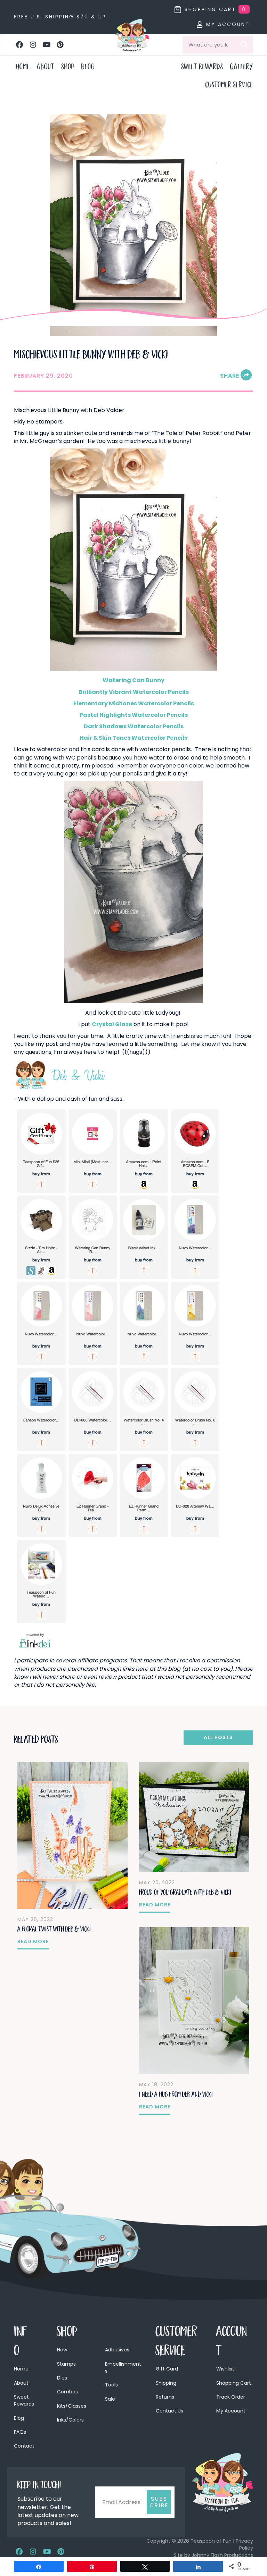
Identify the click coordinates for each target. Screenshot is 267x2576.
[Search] (244, 45)
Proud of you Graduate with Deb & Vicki (185, 1893)
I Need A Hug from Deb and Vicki (176, 2095)
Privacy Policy (244, 2544)
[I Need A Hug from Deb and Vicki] (194, 2000)
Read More (33, 1941)
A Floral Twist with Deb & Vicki (54, 1930)
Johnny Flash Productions (222, 2555)
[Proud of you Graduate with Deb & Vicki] (194, 1817)
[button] (19, 45)
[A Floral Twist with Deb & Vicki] (72, 1835)
